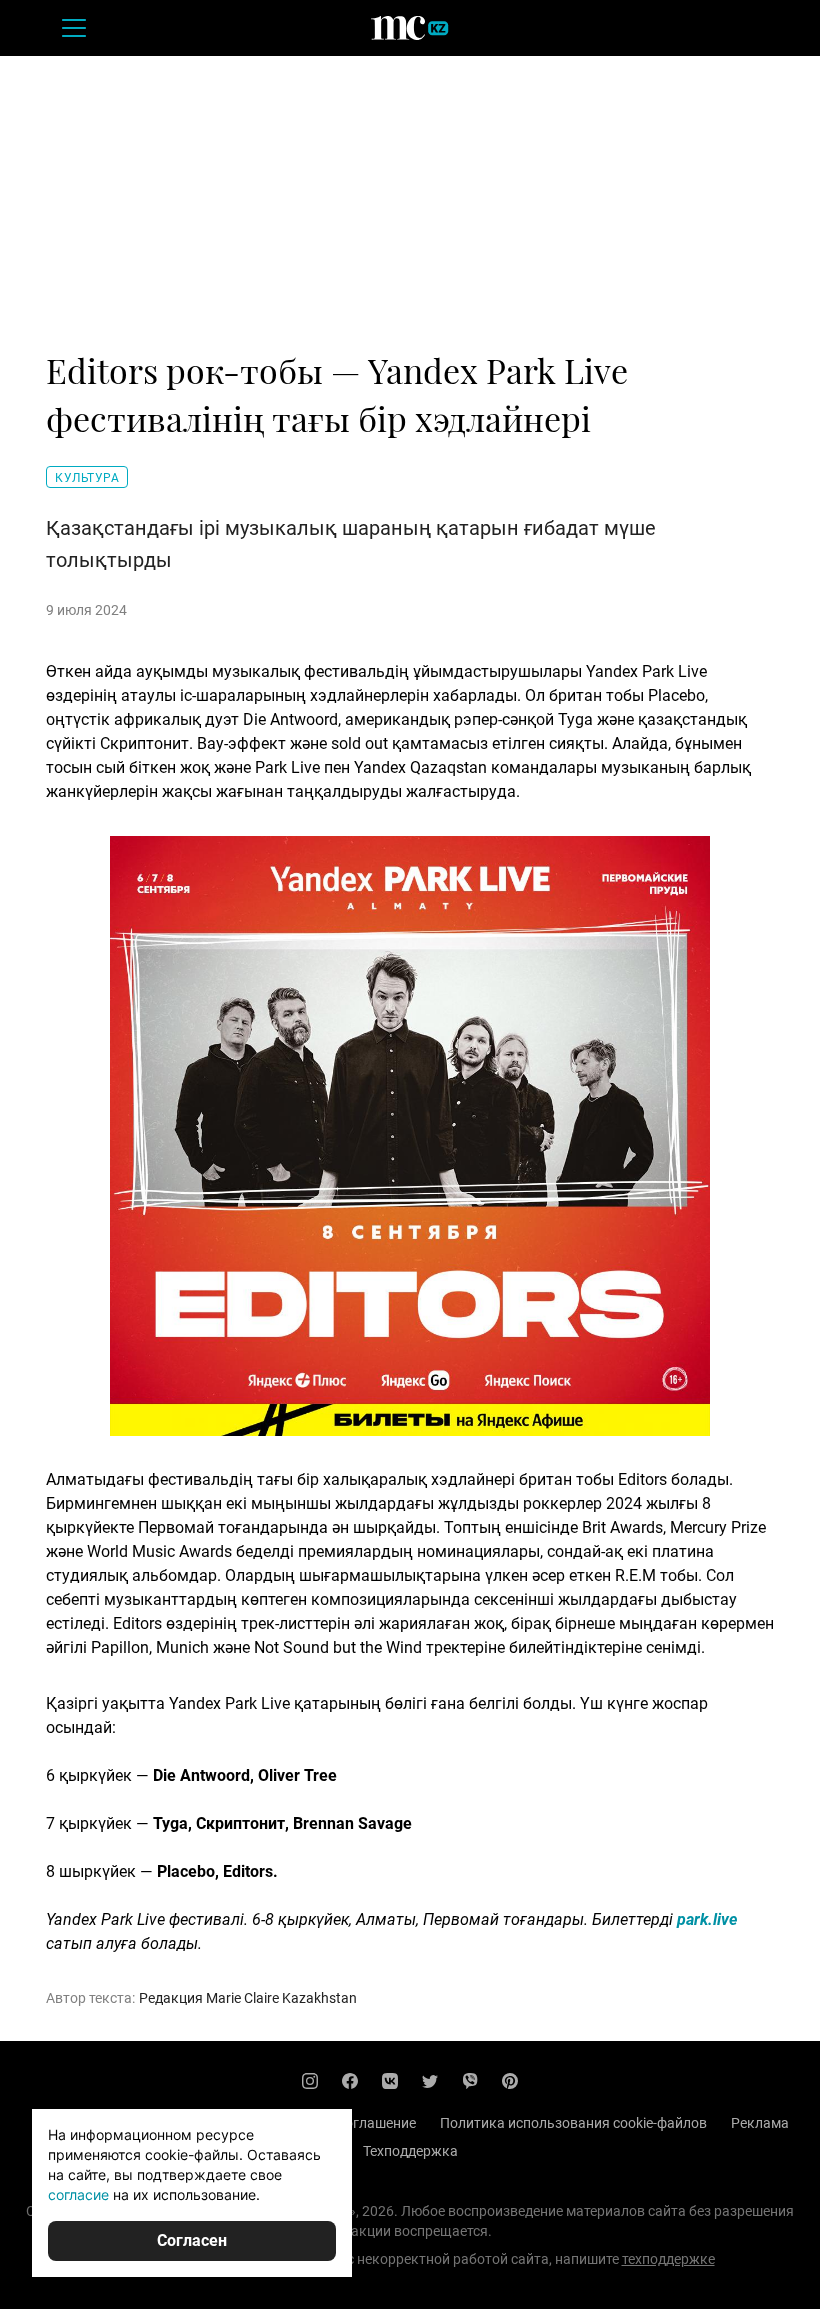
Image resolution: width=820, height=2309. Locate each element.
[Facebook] (350, 2081)
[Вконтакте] (390, 2081)
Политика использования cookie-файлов (573, 2123)
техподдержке (668, 2259)
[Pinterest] (510, 2081)
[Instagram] (310, 2081)
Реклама (760, 2123)
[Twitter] (430, 2081)
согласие (78, 2194)
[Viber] (470, 2081)
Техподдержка (410, 2151)
